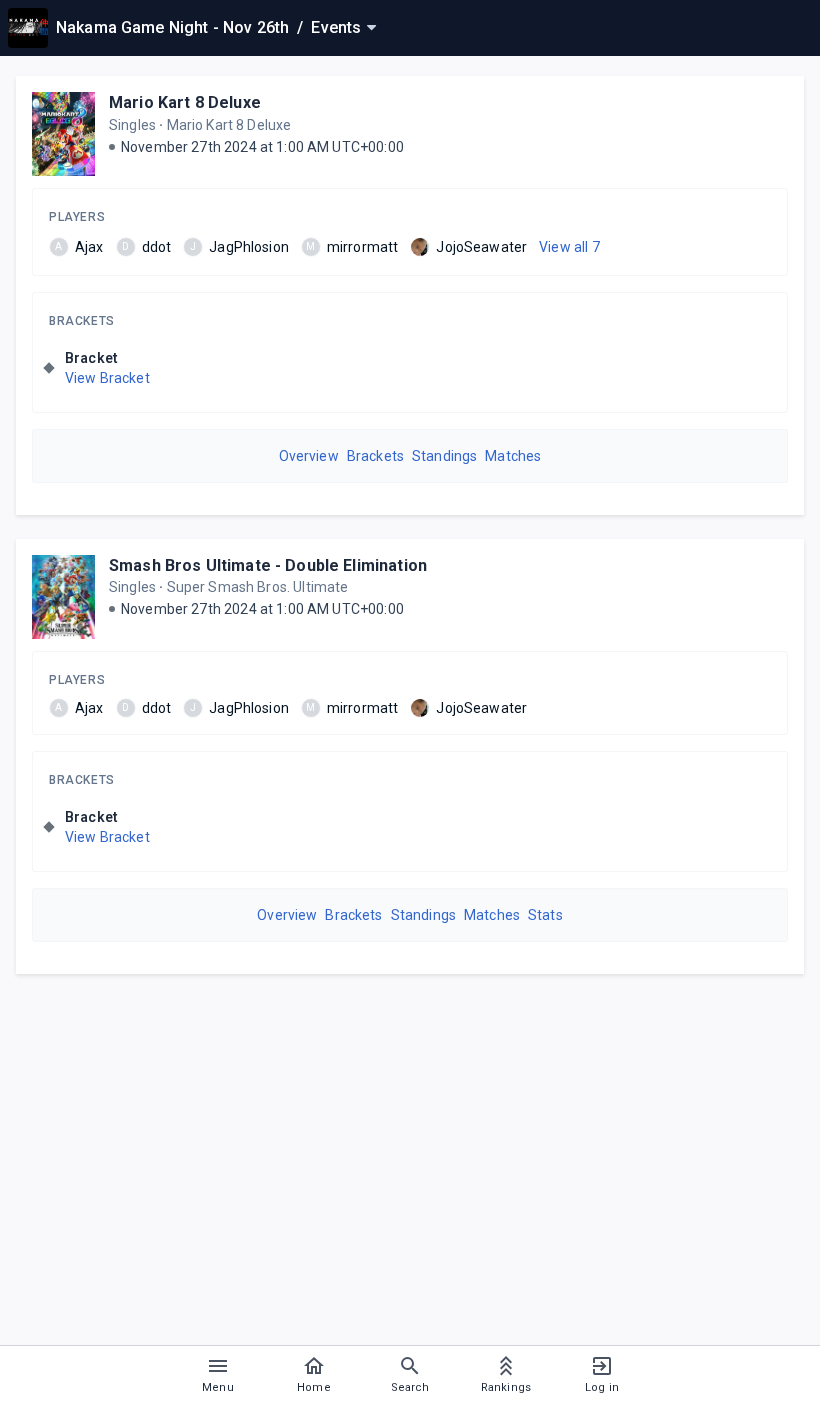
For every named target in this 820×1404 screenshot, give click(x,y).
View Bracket (107, 378)
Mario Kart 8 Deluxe (185, 102)
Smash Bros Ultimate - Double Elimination (268, 565)
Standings (444, 456)
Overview (309, 456)
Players (77, 217)
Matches (513, 456)
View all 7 (569, 247)
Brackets (82, 321)
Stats (545, 915)
